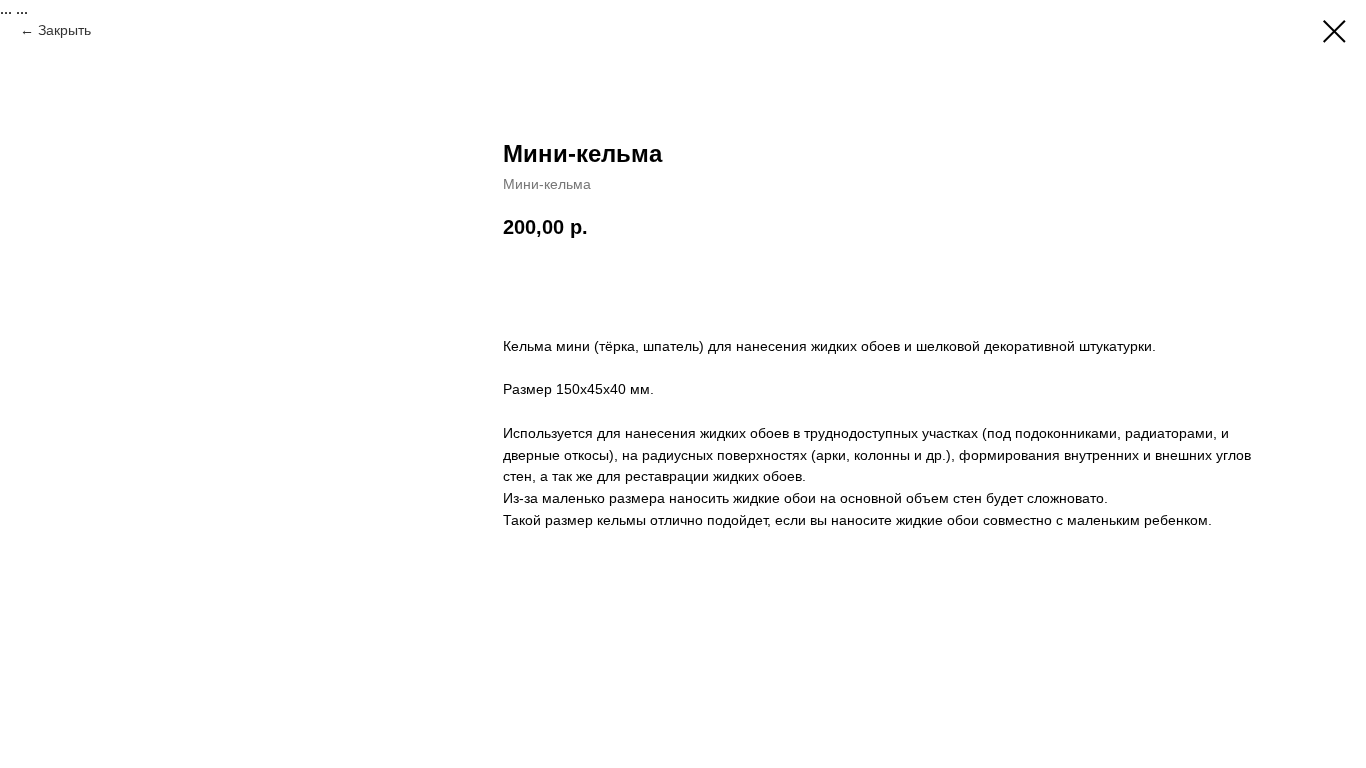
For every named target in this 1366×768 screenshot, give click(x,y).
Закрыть (64, 30)
